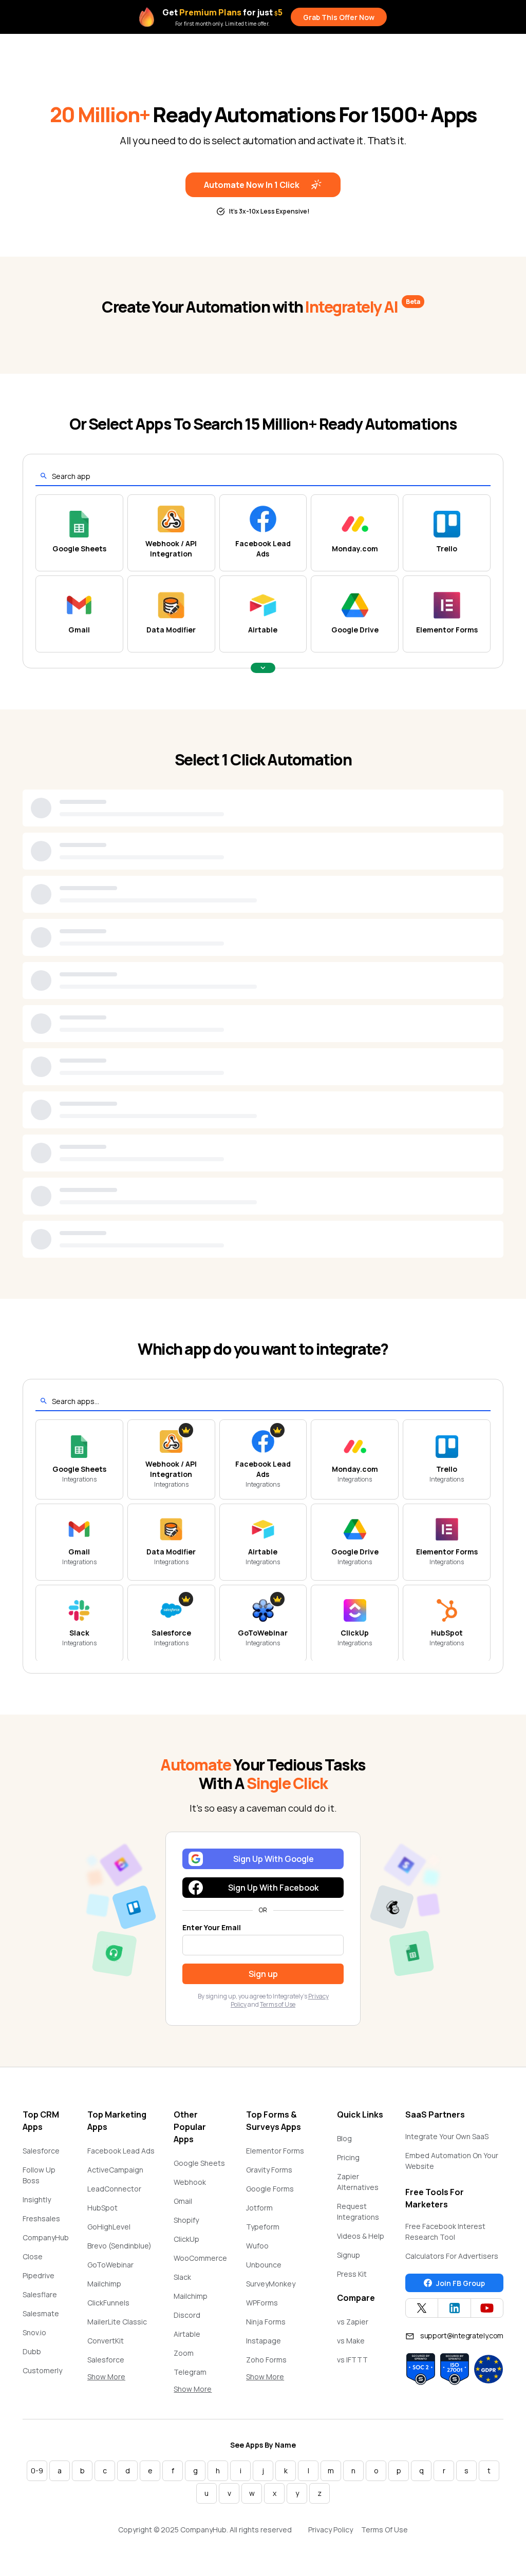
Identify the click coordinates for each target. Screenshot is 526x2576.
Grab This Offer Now (339, 17)
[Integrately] (64, 52)
